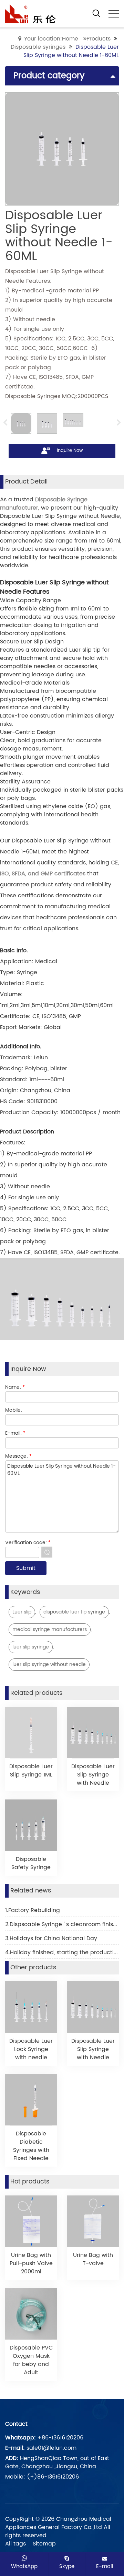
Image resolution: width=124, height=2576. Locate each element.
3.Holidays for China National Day (51, 1938)
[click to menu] (114, 14)
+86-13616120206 (60, 2438)
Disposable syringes (38, 47)
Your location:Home (51, 39)
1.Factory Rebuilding (33, 1910)
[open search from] (96, 13)
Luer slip (22, 1612)
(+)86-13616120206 (53, 2477)
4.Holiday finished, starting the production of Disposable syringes (62, 1953)
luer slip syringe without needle (49, 1664)
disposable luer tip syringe (74, 1612)
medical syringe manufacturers (50, 1629)
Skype (67, 2566)
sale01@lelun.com (51, 2448)
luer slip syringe (31, 1647)
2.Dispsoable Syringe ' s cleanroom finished (62, 1924)
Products (99, 39)
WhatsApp (24, 2566)
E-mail (105, 2566)
